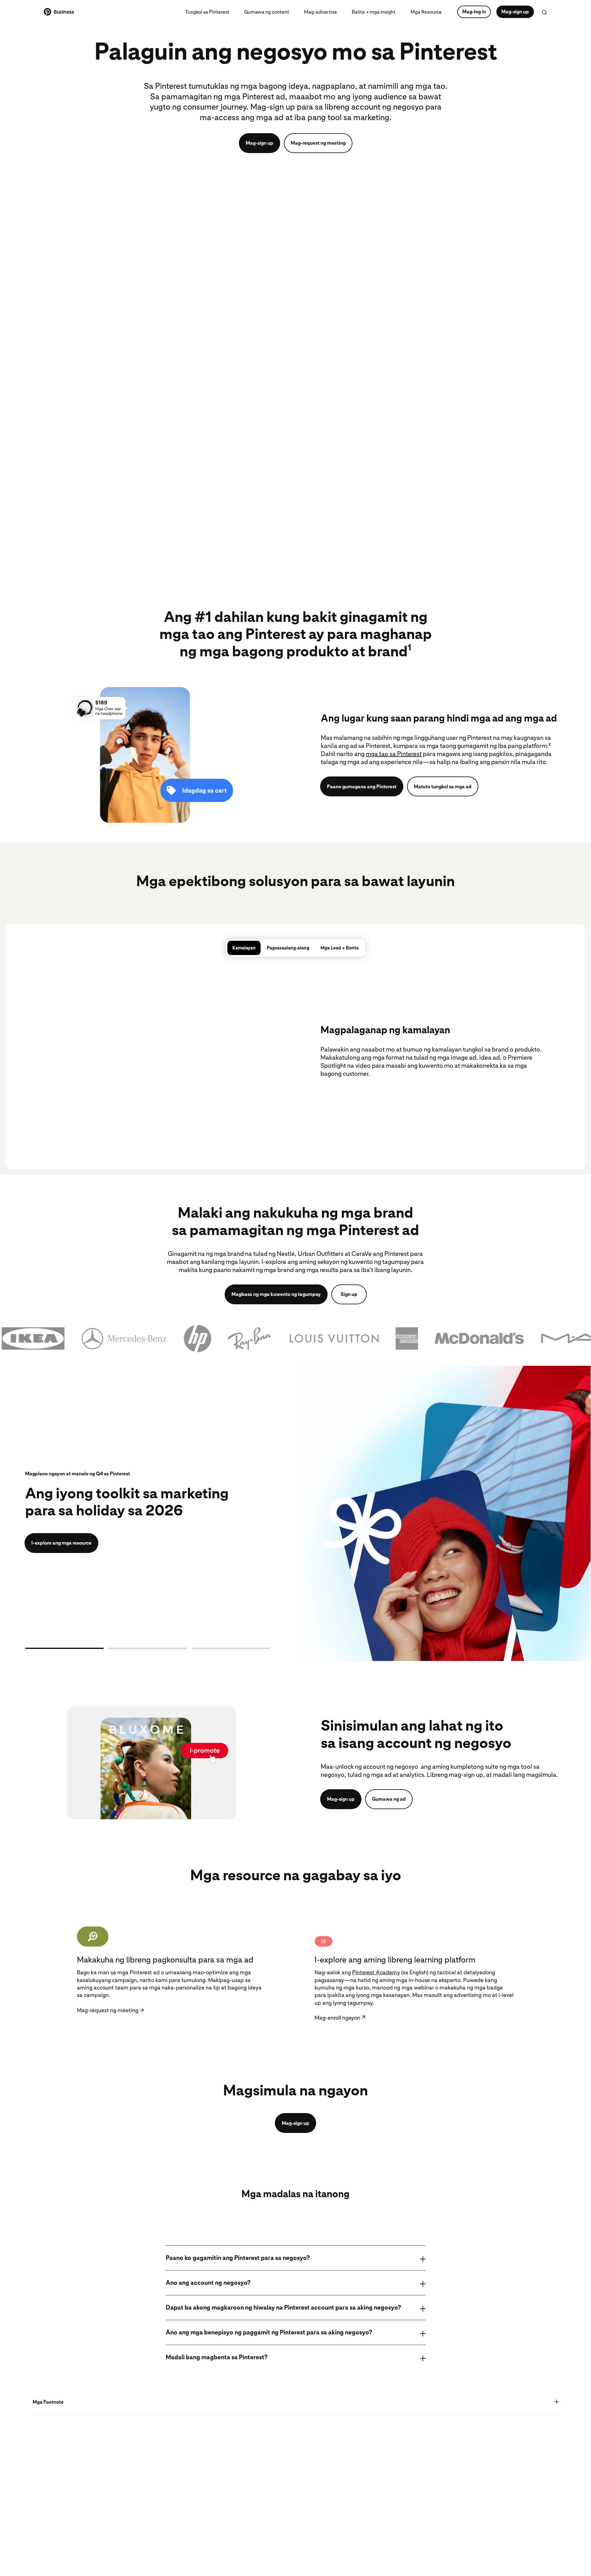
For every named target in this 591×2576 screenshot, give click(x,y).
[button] (295, 1338)
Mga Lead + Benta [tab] (340, 948)
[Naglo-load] (64, 1648)
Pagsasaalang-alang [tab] (288, 948)
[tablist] (295, 948)
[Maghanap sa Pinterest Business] (544, 12)
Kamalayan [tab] (244, 948)
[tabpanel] (295, 1050)
